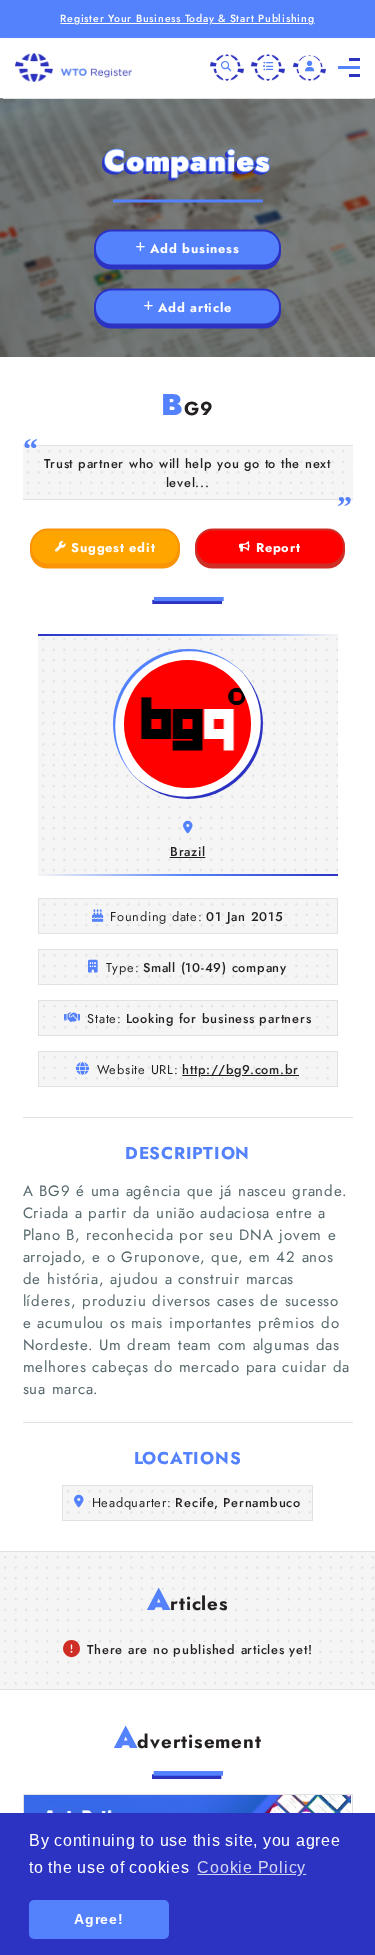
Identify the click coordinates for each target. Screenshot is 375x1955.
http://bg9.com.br (240, 1069)
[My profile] (310, 68)
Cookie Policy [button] (251, 1867)
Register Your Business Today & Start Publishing (187, 18)
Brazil (188, 851)
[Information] (268, 68)
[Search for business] (227, 68)
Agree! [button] (99, 1919)
